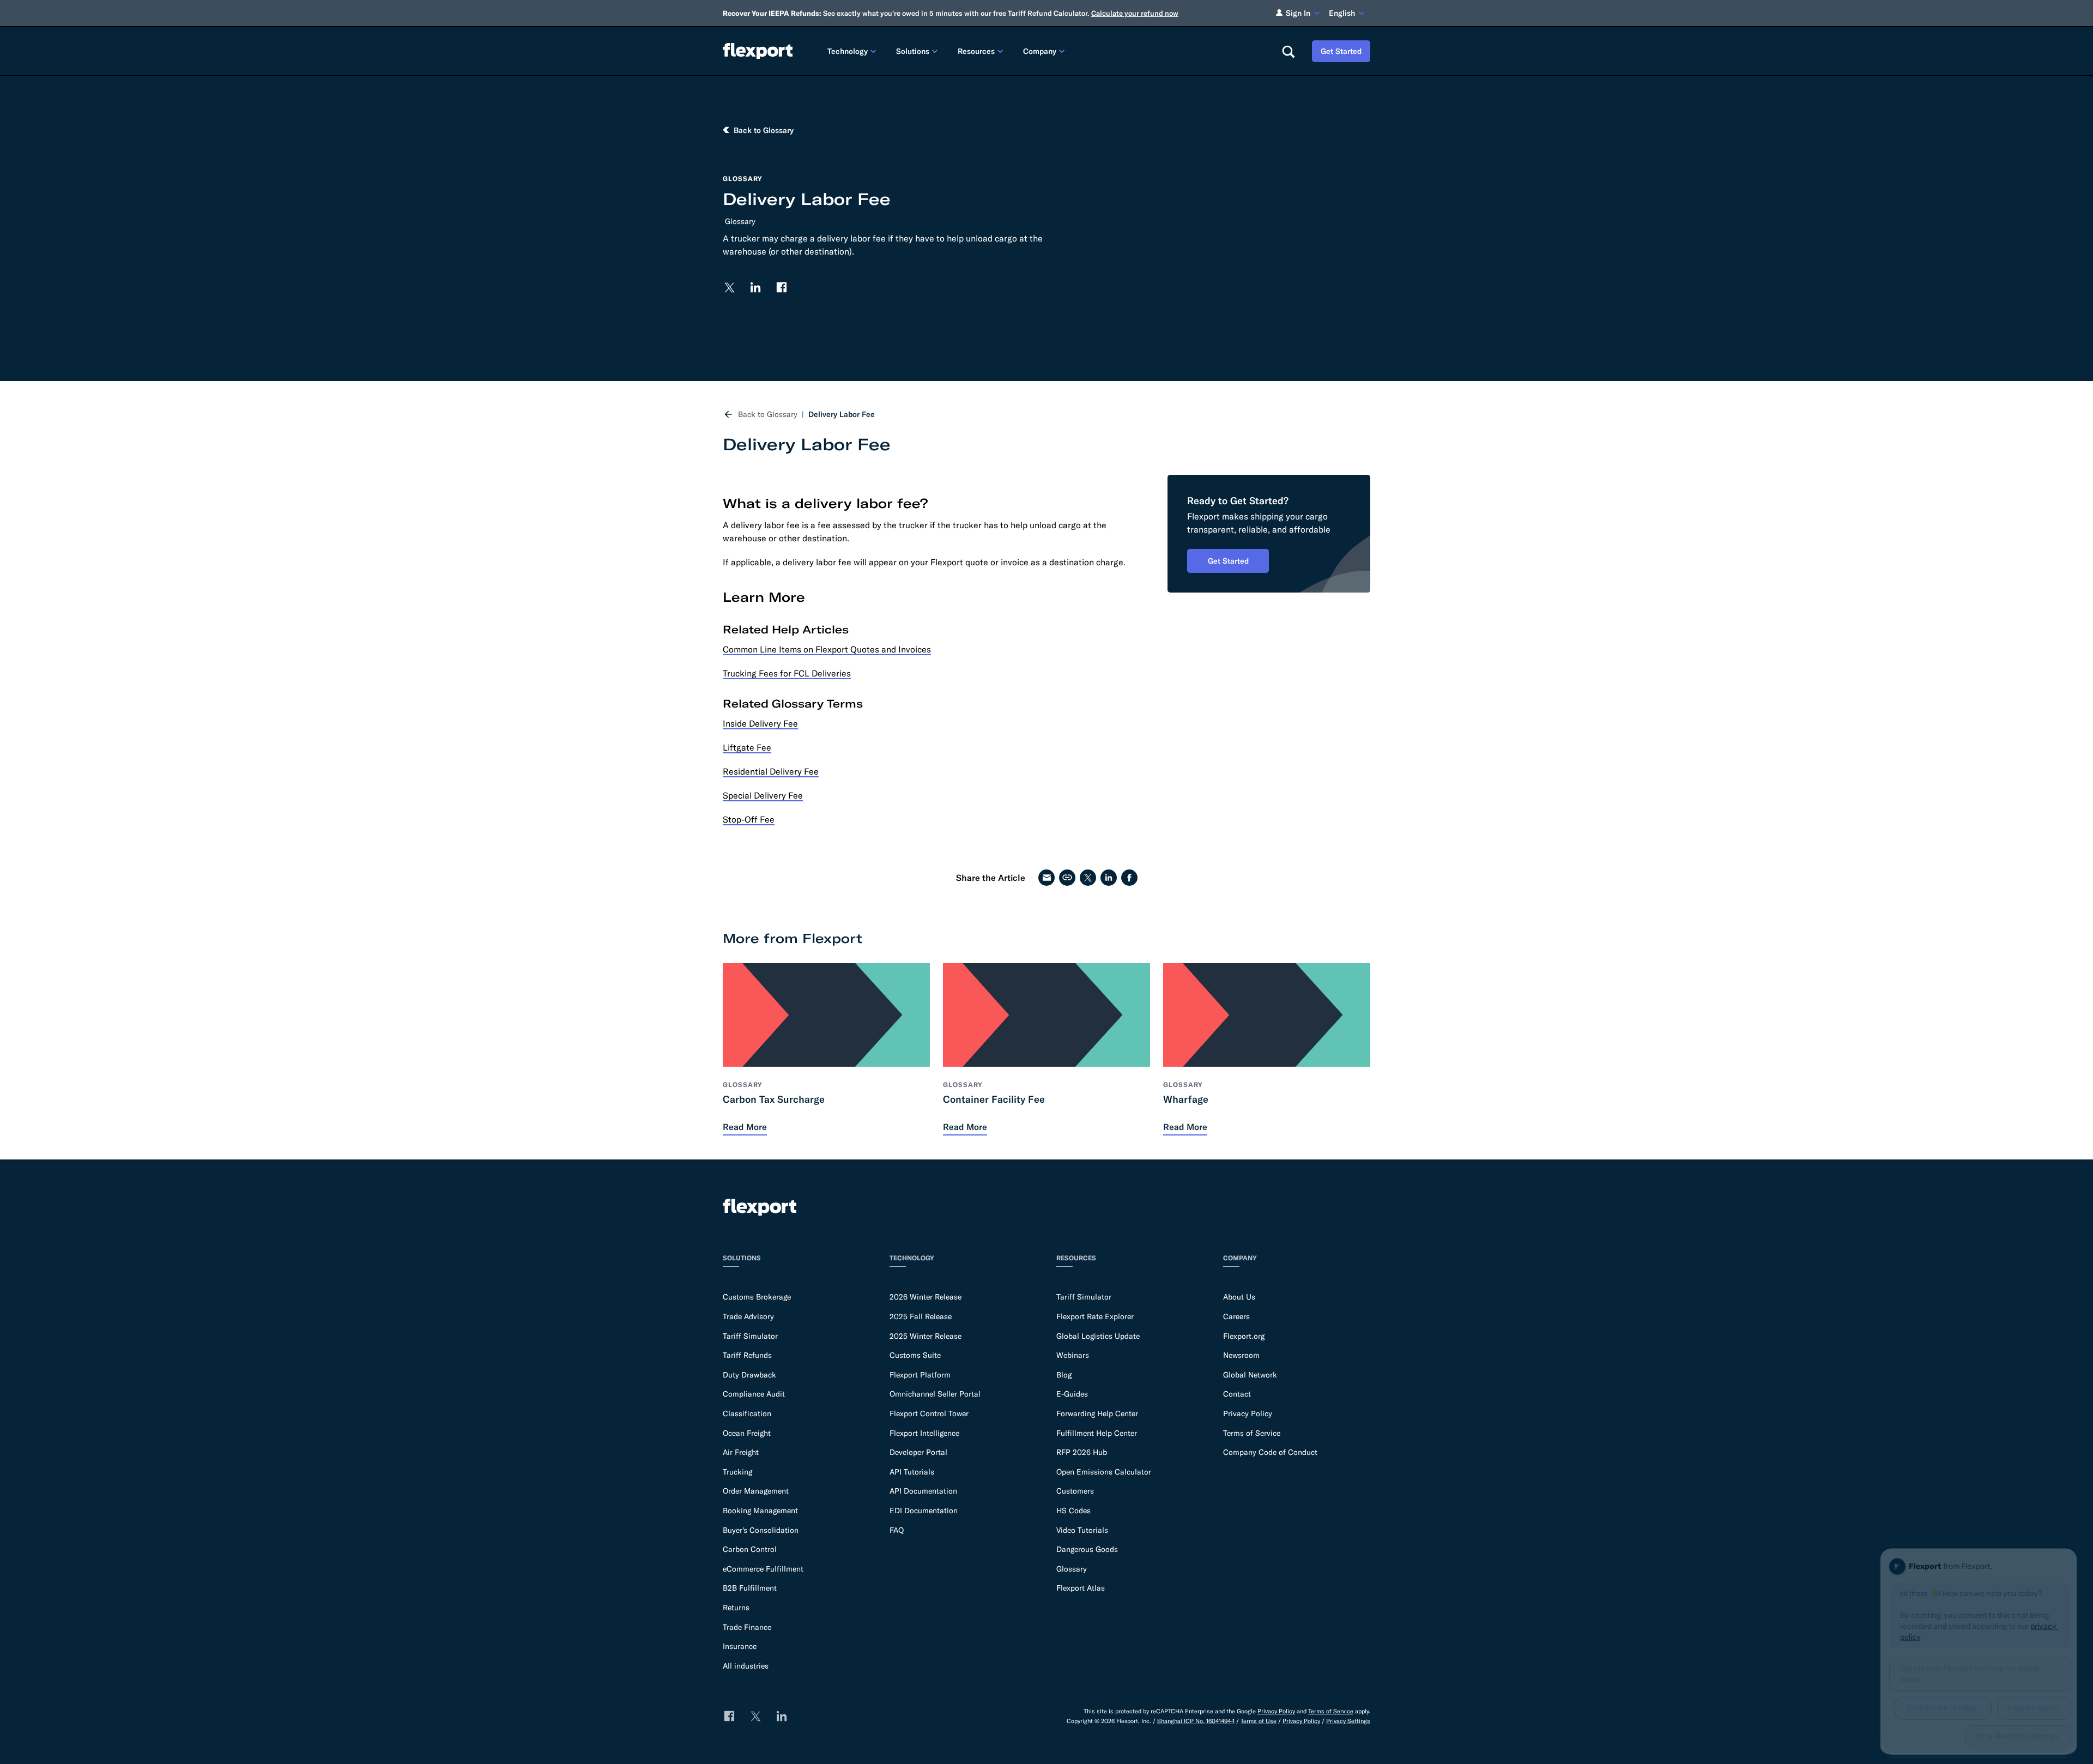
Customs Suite (915, 1355)
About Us (1239, 1297)
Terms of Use (1259, 1721)
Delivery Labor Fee (842, 414)
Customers (1075, 1491)
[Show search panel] (1288, 51)
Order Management (756, 1491)
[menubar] (1046, 51)
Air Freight (741, 1452)
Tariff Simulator (750, 1336)
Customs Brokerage (757, 1297)
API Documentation (923, 1491)
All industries (746, 1666)
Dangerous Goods (1087, 1549)
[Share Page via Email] (1046, 878)
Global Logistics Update (1098, 1336)
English (1342, 13)
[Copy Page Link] (1067, 878)
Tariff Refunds (747, 1355)
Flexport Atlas (1081, 1588)
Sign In (1298, 13)
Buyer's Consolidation (761, 1530)
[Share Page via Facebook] (1129, 878)
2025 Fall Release (921, 1316)
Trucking (737, 1472)
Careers (1236, 1316)
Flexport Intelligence (924, 1433)
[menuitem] (853, 51)
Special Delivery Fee (763, 795)
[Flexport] (758, 51)
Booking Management (760, 1511)
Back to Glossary (768, 414)
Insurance (740, 1646)
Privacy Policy (1248, 1413)
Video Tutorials (1082, 1530)
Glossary (740, 221)
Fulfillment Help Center (1097, 1433)
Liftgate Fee (747, 747)
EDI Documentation (924, 1511)
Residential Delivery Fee (771, 771)
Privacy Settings (1348, 1721)
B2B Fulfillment (750, 1588)
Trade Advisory (748, 1316)
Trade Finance (747, 1627)
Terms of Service (1252, 1433)
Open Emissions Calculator (1104, 1472)
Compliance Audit (754, 1394)
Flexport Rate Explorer (1095, 1316)
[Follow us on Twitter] (729, 287)
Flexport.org (1244, 1336)
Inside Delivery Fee (760, 723)
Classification (747, 1413)
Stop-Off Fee (749, 819)
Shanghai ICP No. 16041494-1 (1196, 1721)
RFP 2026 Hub (1082, 1452)
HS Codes (1073, 1511)
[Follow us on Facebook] (782, 287)
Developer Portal (918, 1452)
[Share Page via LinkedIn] (1109, 878)
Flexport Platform (920, 1375)
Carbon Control (750, 1549)
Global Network (1250, 1375)
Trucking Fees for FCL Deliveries (787, 673)
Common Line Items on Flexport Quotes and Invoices (827, 649)
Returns (736, 1608)
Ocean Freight (747, 1433)
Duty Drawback (749, 1375)
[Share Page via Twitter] (1088, 878)
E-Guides (1072, 1394)
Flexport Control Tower (929, 1413)
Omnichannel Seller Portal (935, 1394)
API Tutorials (912, 1472)
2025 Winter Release (925, 1336)
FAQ (897, 1530)
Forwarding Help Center (1097, 1413)
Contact (1237, 1394)
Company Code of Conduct (1270, 1452)
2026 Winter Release (925, 1297)
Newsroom (1241, 1355)
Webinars (1073, 1355)
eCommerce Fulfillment (763, 1569)
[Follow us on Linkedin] (755, 287)
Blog (1064, 1375)
